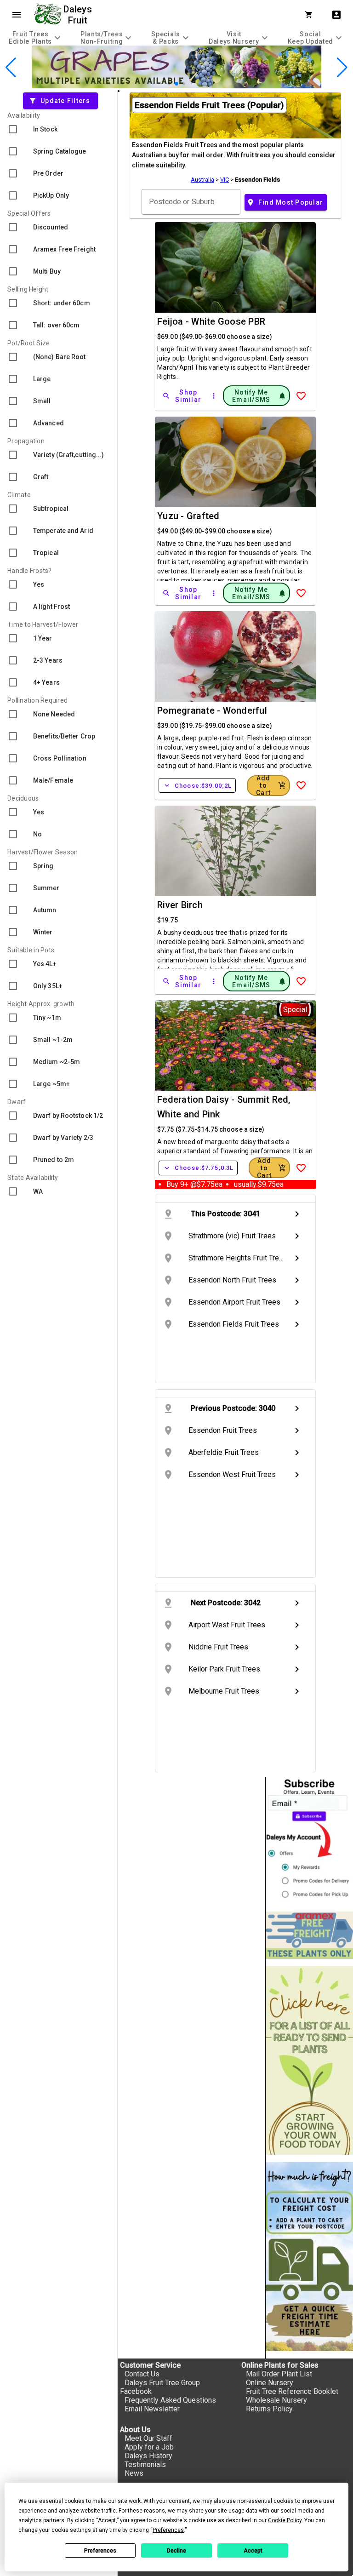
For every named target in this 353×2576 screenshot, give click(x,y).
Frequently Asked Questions (170, 2400)
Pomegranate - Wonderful (212, 710)
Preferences (100, 2551)
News (134, 2473)
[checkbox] (59, 129)
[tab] (36, 37)
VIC (225, 180)
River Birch (180, 905)
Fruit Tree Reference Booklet (292, 2391)
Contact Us (142, 2374)
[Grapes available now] (176, 86)
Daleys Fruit (79, 15)
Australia (202, 180)
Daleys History (148, 2456)
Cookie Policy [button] (285, 2520)
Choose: (197, 785)
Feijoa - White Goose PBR (211, 321)
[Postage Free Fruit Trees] (309, 1935)
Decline (176, 2551)
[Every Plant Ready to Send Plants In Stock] (309, 2061)
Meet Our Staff (148, 2438)
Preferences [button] (168, 2530)
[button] (162, 83)
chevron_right (297, 1214)
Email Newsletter (152, 2409)
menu (17, 15)
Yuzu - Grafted (188, 516)
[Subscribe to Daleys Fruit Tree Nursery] (309, 1840)
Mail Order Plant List (279, 2374)
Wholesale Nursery (276, 2400)
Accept (253, 2551)
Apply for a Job (149, 2447)
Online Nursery (270, 2383)
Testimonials (145, 2464)
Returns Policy (269, 2409)
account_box (336, 15)
